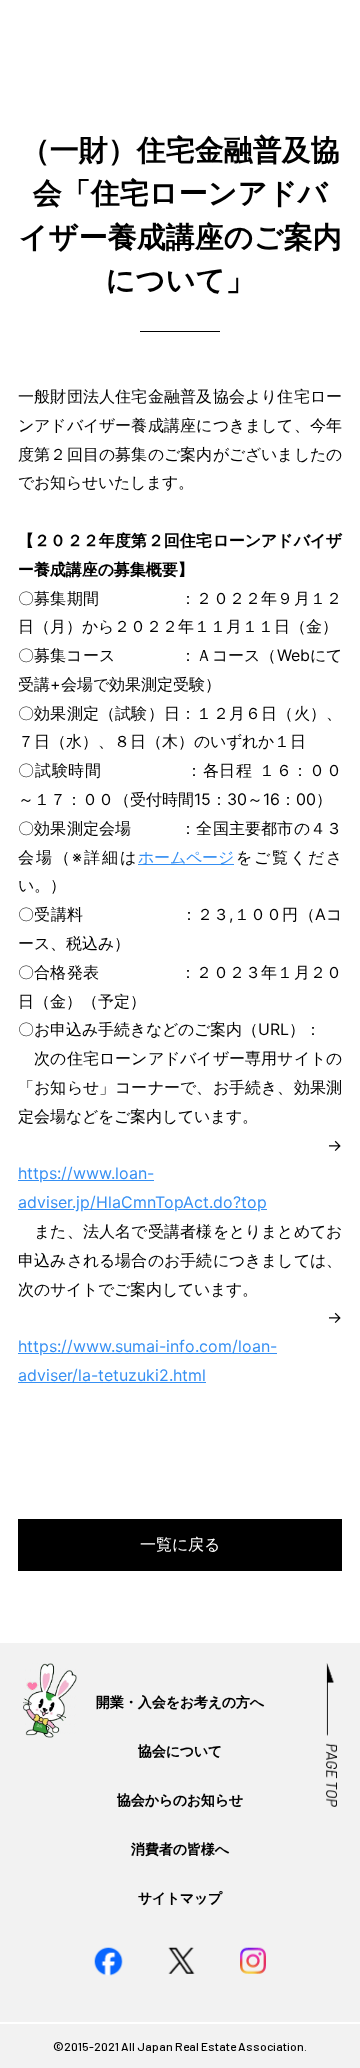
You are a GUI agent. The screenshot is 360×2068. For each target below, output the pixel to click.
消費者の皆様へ (180, 1848)
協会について (180, 1750)
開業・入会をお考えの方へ (180, 1701)
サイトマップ (180, 1897)
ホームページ (186, 857)
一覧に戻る (180, 1544)
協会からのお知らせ (180, 1799)
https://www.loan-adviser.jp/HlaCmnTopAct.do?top (142, 1187)
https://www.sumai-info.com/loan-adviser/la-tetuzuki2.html (147, 1360)
